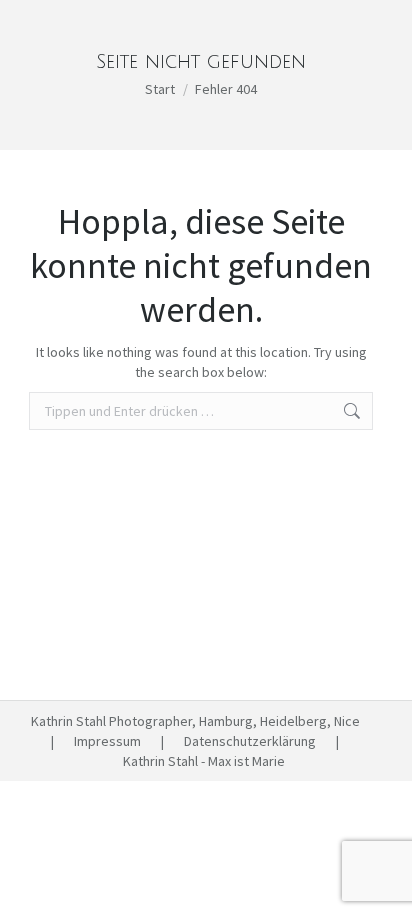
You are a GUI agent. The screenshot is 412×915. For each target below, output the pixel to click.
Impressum (107, 741)
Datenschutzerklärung (250, 741)
